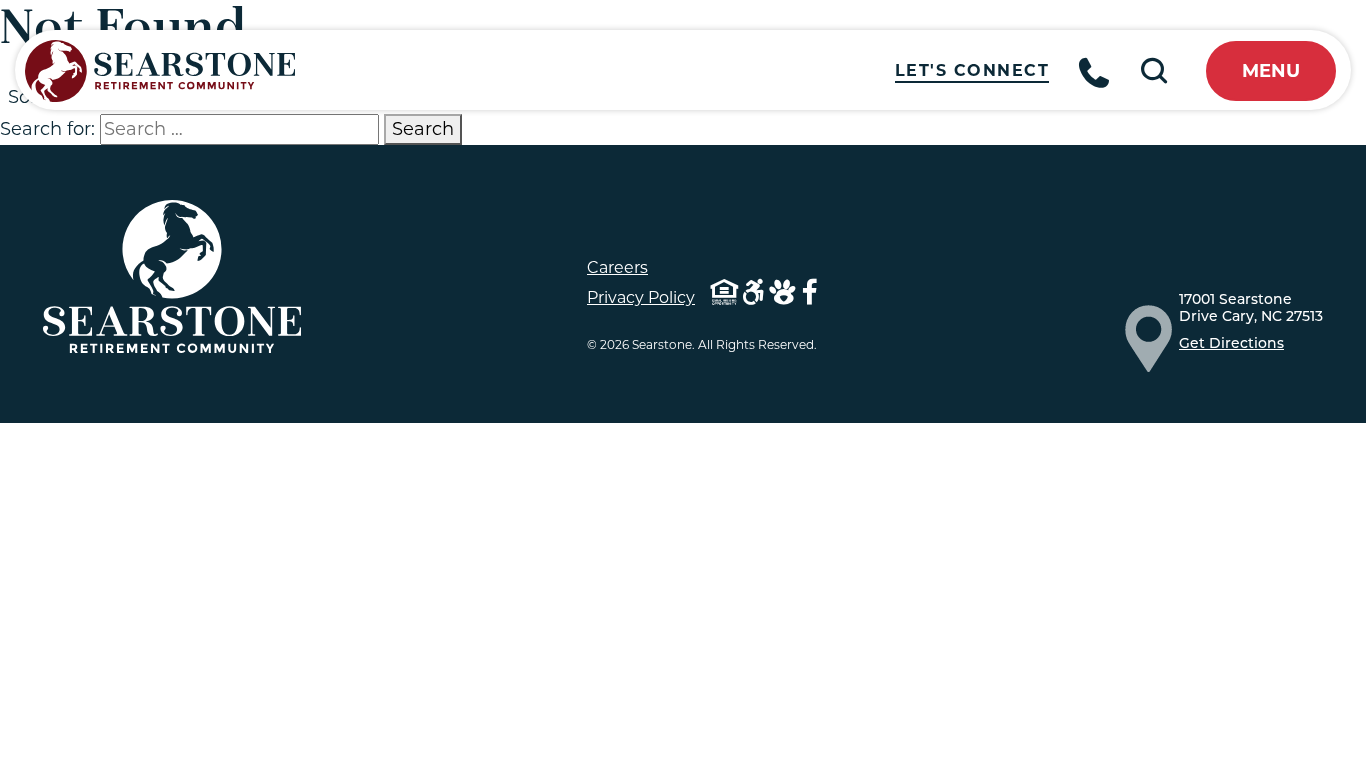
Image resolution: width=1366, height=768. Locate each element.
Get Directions (1231, 344)
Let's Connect (972, 70)
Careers (617, 267)
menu (1271, 71)
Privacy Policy (641, 297)
